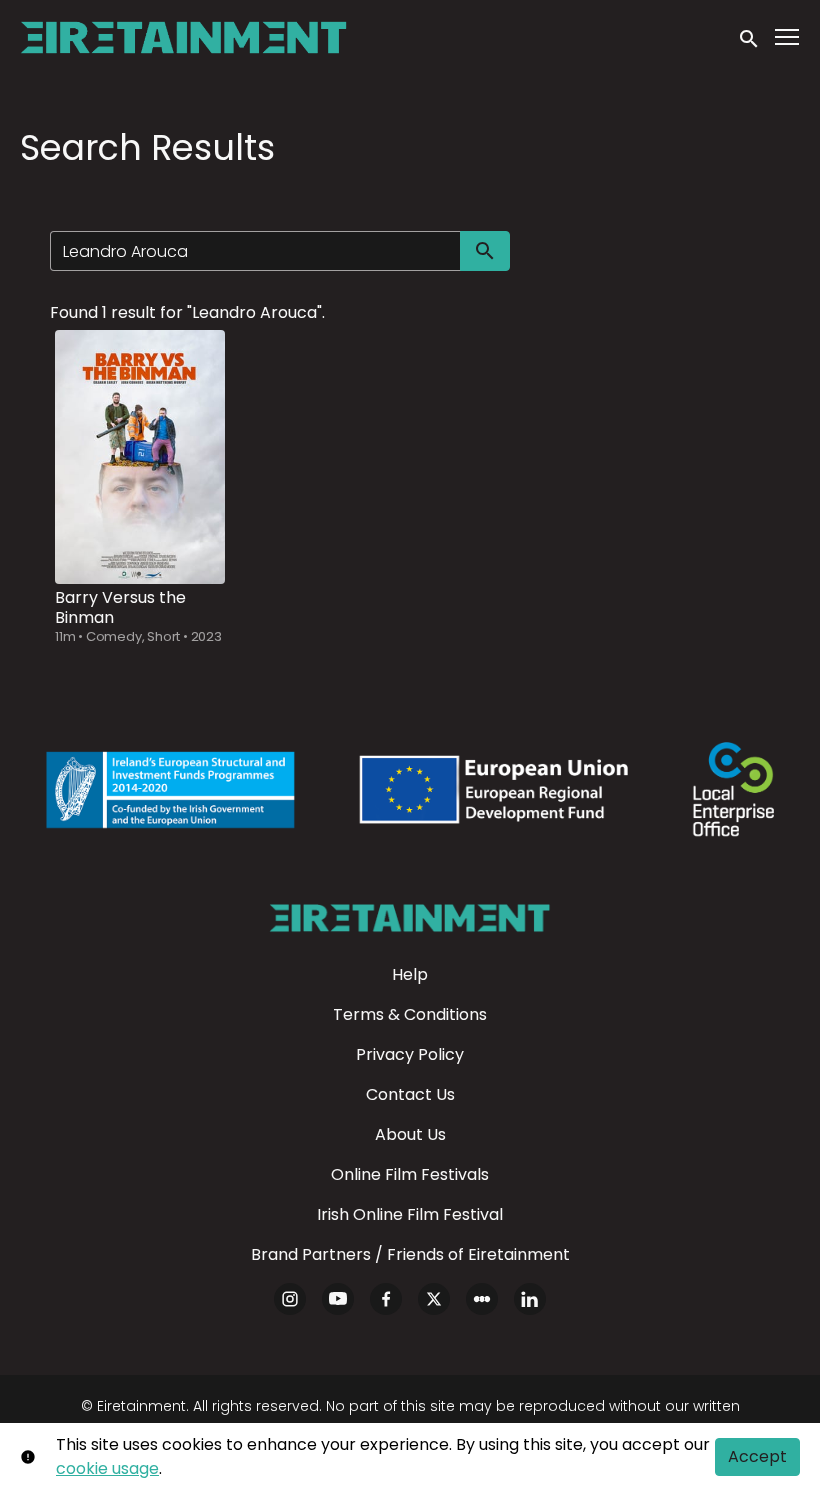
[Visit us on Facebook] (386, 1299)
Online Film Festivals (410, 1174)
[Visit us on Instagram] (290, 1299)
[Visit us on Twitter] (434, 1299)
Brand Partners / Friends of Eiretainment (410, 1254)
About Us (410, 1134)
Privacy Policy (410, 1054)
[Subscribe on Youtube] (338, 1299)
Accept (757, 1456)
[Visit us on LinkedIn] (530, 1299)
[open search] (750, 37)
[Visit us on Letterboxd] (482, 1299)
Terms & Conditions (410, 1014)
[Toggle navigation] (788, 37)
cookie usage (107, 1468)
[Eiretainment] (409, 918)
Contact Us (410, 1094)
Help (410, 974)
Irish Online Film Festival (410, 1214)
